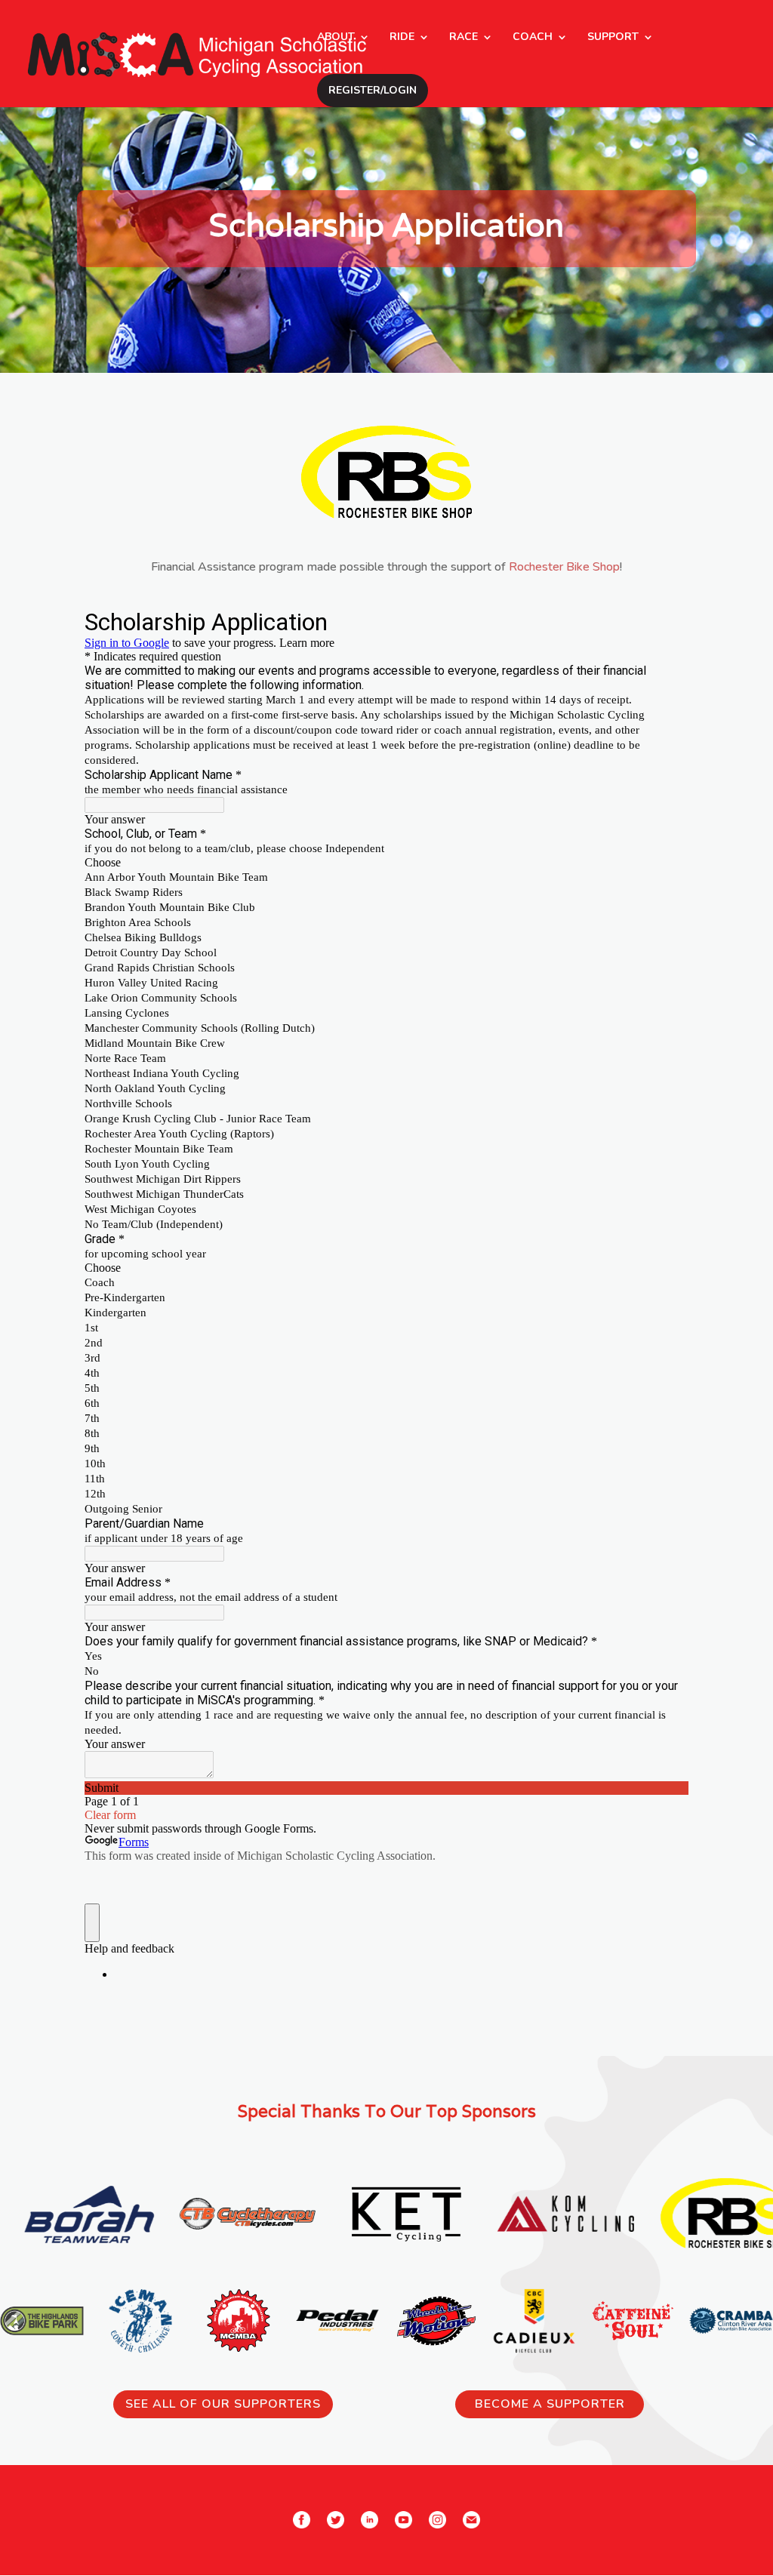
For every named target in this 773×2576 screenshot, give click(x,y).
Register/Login (373, 90)
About (336, 38)
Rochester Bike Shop (564, 567)
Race (463, 38)
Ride (402, 38)
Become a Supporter (550, 2404)
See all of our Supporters (223, 2404)
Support (613, 38)
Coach (533, 38)
